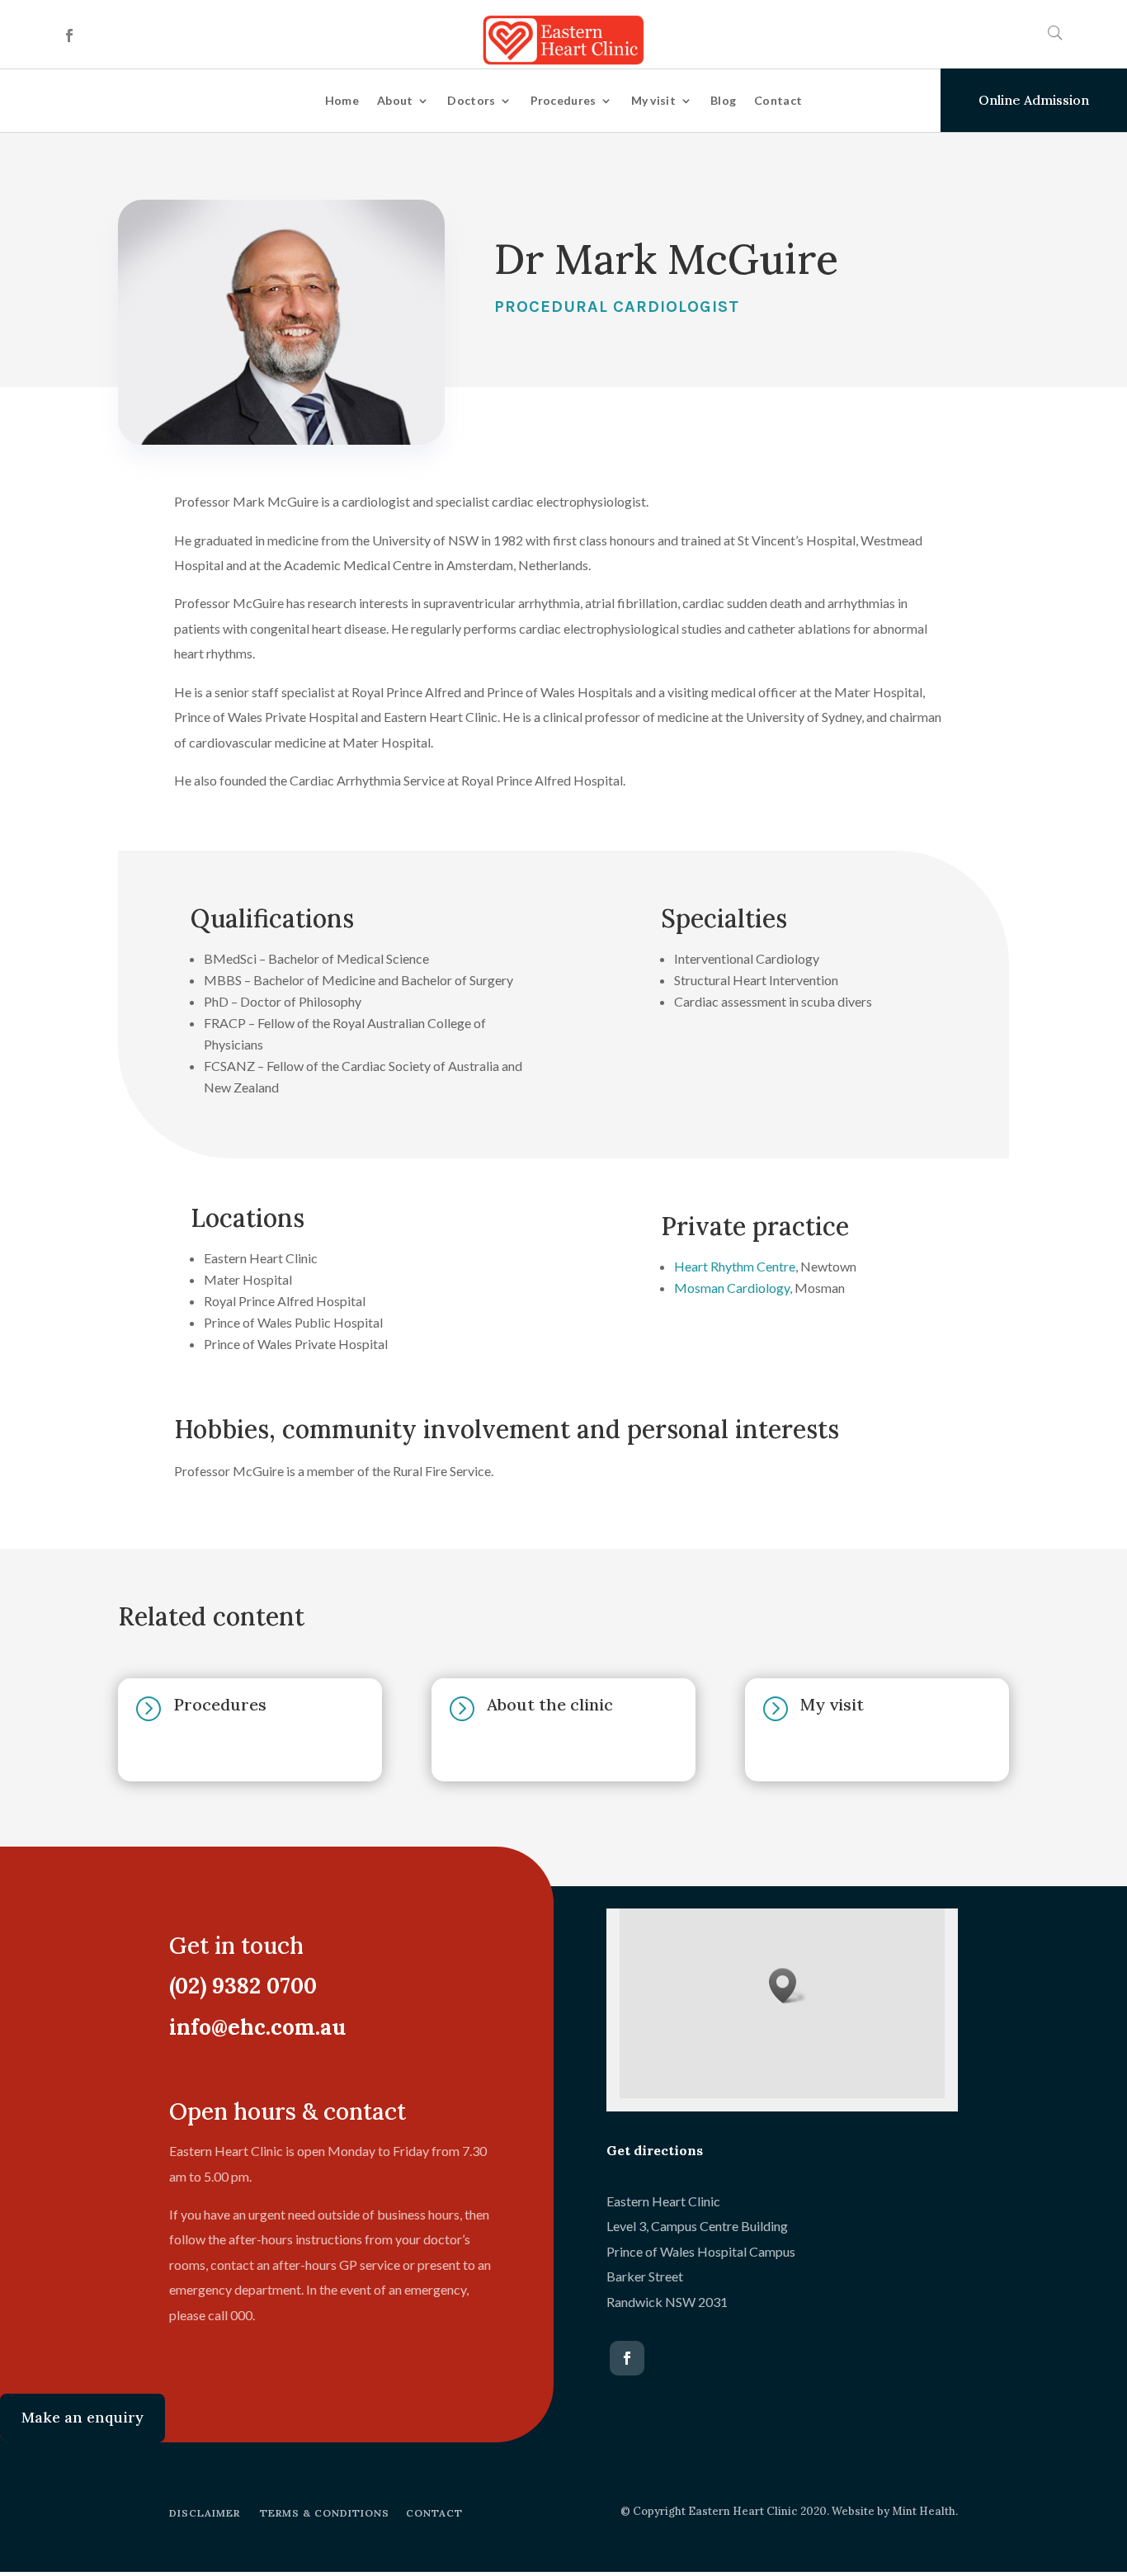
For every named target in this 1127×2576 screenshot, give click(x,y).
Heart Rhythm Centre (735, 1266)
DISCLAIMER (205, 2513)
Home (342, 100)
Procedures (563, 100)
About (395, 100)
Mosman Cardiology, (733, 1288)
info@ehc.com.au (257, 2027)
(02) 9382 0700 (243, 1986)
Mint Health (924, 2511)
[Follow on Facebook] (69, 35)
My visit (653, 100)
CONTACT (434, 2513)
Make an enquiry (83, 2417)
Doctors (471, 100)
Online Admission (1034, 100)
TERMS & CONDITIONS (325, 2513)
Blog (723, 100)
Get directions (655, 2150)
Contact (778, 100)
